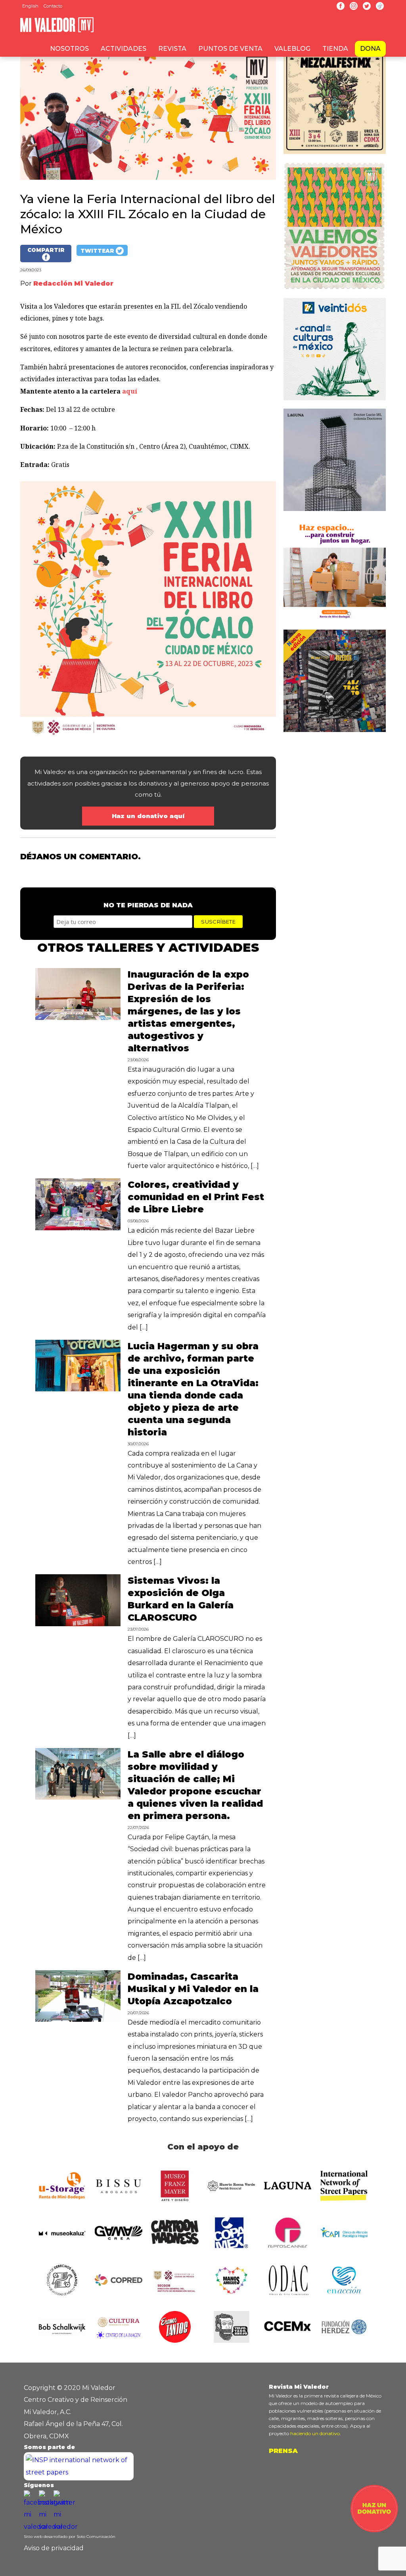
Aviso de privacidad (54, 2548)
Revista (172, 49)
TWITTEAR (98, 251)
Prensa (283, 2451)
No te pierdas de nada (148, 905)
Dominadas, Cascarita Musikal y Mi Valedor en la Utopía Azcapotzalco (193, 1989)
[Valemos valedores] (335, 292)
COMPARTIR (46, 250)
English (30, 6)
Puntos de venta (230, 49)
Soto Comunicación (96, 2537)
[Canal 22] (335, 402)
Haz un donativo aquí (148, 816)
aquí (130, 391)
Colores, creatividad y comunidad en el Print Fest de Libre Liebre (196, 1197)
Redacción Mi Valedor (73, 283)
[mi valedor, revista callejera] (57, 31)
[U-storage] (335, 623)
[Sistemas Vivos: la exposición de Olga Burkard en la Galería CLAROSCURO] (78, 1624)
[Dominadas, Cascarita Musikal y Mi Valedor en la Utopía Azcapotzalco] (78, 2020)
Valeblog (292, 49)
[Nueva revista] (335, 156)
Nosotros (69, 49)
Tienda (335, 49)
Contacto (53, 6)
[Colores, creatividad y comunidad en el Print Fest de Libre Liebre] (78, 1228)
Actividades (124, 49)
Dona (370, 49)
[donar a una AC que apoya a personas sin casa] (374, 2530)
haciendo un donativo (315, 2433)
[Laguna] (335, 513)
